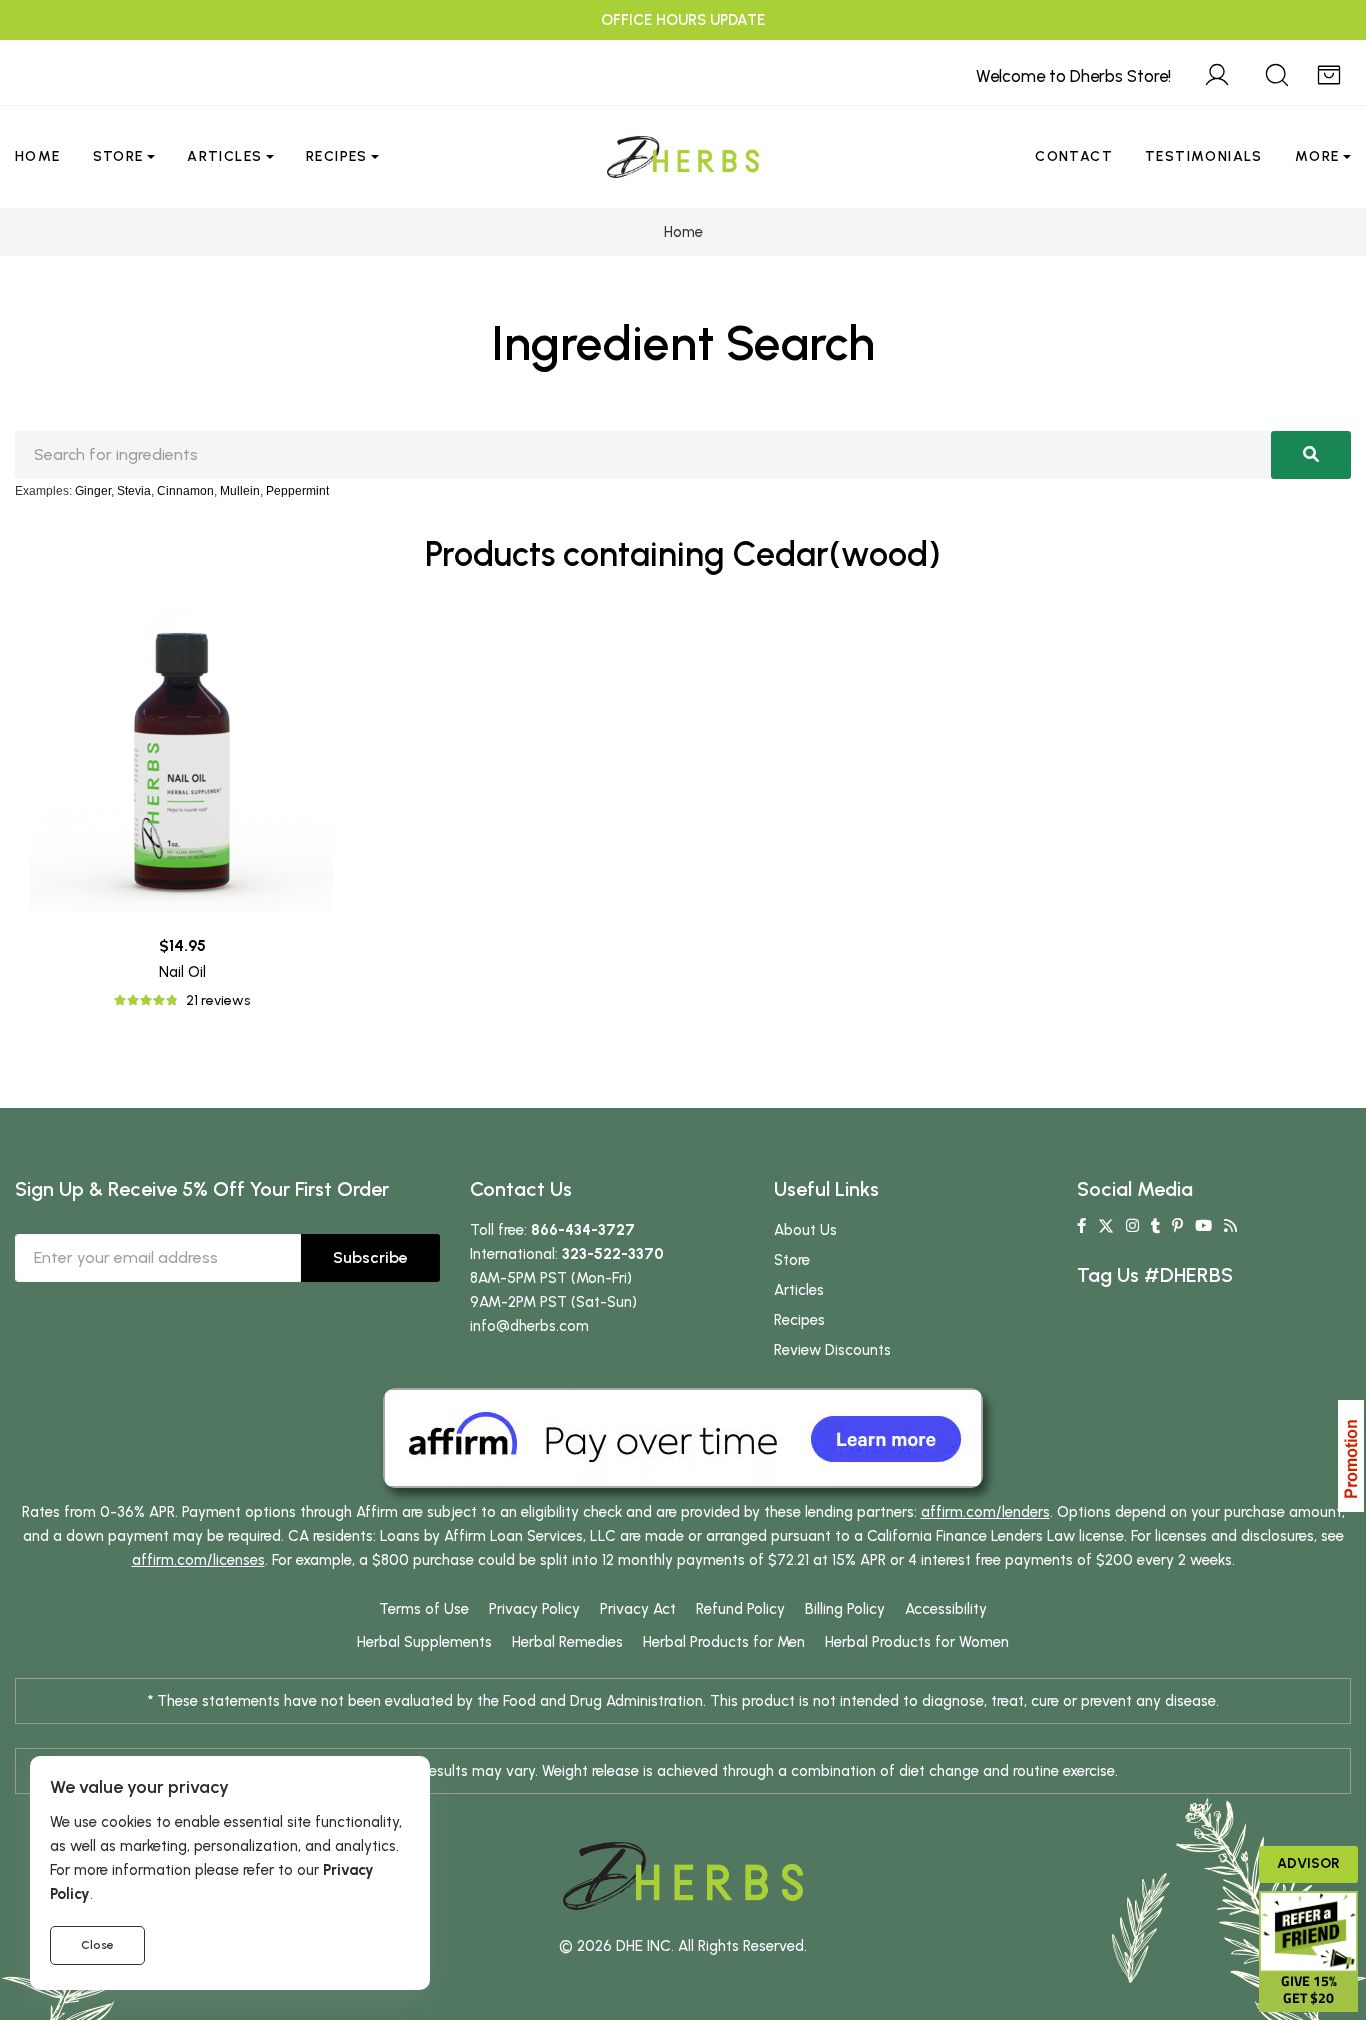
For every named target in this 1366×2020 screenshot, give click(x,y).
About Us (805, 1230)
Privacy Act (638, 1609)
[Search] (1277, 72)
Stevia (134, 491)
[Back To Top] (1310, 56)
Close (97, 1945)
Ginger (93, 491)
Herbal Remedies (567, 1642)
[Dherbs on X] (1106, 1226)
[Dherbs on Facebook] (1081, 1226)
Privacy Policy (534, 1609)
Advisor (1308, 1863)
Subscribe (370, 1257)
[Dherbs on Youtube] (1203, 1226)
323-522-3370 (613, 1254)
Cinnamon (185, 491)
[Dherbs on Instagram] (1132, 1226)
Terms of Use (424, 1609)
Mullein (240, 491)
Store (118, 156)
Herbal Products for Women (917, 1642)
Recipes (337, 156)
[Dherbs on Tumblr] (1155, 1226)
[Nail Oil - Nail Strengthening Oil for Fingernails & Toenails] (182, 761)
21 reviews (218, 1000)
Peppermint (297, 491)
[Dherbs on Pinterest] (1177, 1226)
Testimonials (1204, 156)
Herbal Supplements (424, 1642)
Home (38, 156)
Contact (1074, 156)
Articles (224, 156)
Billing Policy (845, 1609)
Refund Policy (740, 1609)
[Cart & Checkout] (1329, 72)
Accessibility (946, 1609)
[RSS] (1230, 1226)
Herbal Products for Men (724, 1642)
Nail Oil (182, 972)
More (1317, 156)
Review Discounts (832, 1350)
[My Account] (1217, 72)
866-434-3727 (583, 1230)
